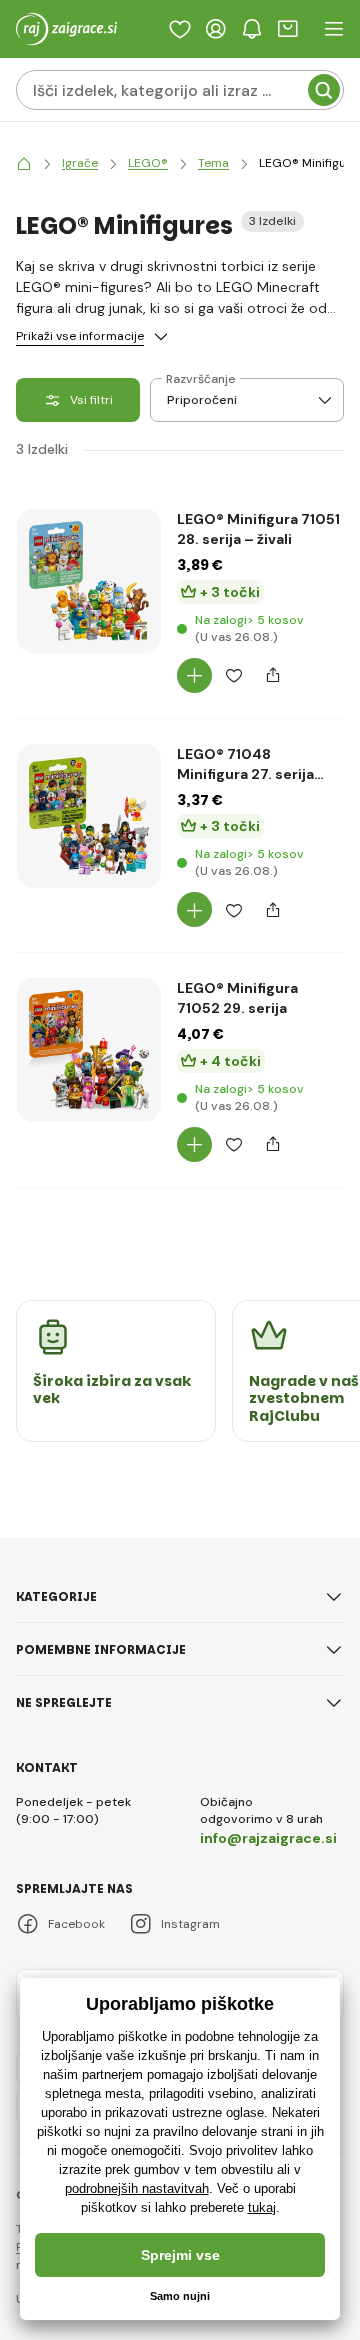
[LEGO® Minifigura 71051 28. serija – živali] (89, 581)
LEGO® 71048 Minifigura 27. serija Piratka (245, 764)
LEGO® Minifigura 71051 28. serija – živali (258, 529)
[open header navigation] (334, 29)
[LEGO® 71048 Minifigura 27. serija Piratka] (89, 816)
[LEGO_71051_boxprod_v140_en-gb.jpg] (89, 701)
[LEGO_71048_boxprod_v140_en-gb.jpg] (89, 936)
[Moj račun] (216, 29)
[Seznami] (180, 29)
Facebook (76, 1924)
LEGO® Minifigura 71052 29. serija (237, 998)
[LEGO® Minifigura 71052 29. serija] (89, 1050)
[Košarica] (288, 29)
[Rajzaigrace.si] (24, 163)
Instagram (190, 1924)
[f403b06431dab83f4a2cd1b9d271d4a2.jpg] (89, 1170)
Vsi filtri (91, 400)
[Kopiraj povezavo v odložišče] (272, 675)
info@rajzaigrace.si (268, 1838)
